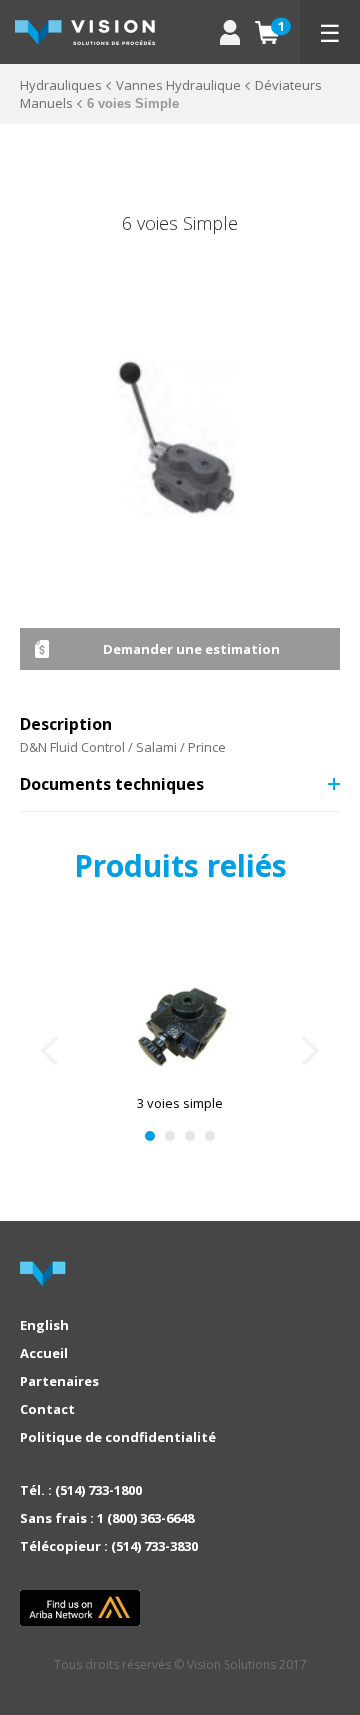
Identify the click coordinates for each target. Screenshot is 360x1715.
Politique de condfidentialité (118, 1437)
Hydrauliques (61, 85)
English (44, 1325)
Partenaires (59, 1381)
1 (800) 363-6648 (145, 1518)
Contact (47, 1409)
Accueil (44, 1353)
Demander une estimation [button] (191, 649)
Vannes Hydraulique (178, 85)
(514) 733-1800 (98, 1490)
